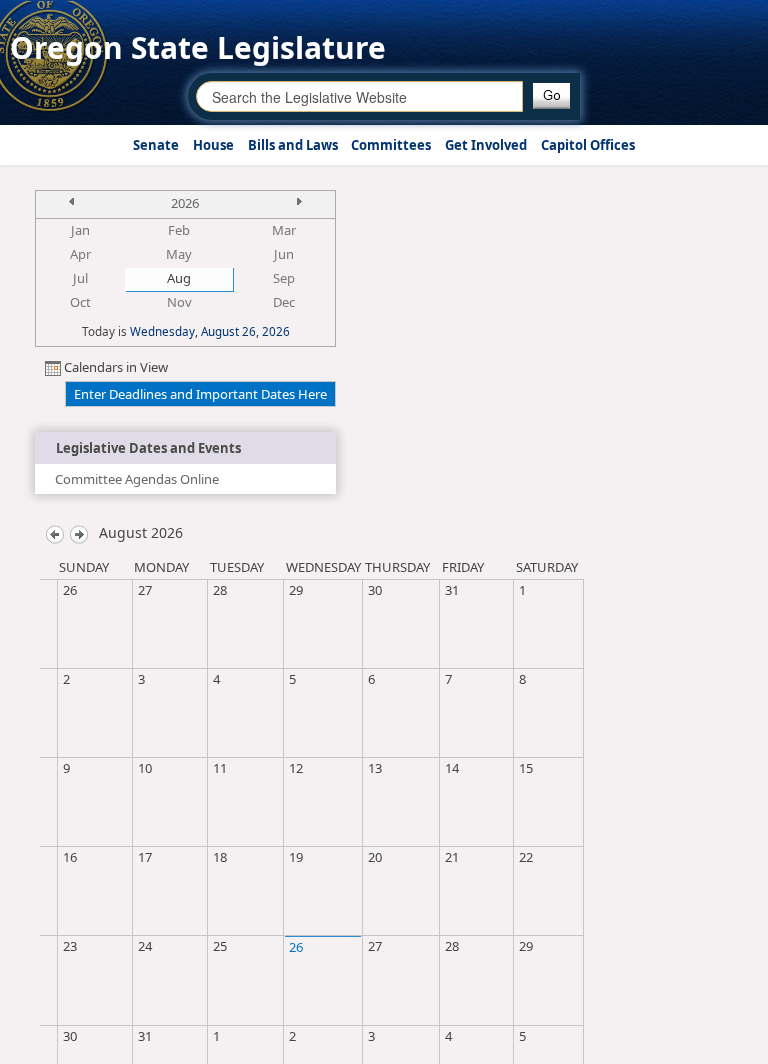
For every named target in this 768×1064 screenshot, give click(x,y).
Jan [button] (80, 230)
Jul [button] (80, 278)
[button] (551, 96)
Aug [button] (179, 278)
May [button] (179, 254)
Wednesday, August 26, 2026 (210, 331)
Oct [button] (80, 302)
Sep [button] (284, 278)
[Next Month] (79, 533)
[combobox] (359, 96)
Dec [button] (284, 302)
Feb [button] (179, 230)
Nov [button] (179, 302)
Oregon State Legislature (198, 47)
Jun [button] (284, 254)
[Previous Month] (55, 533)
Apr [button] (80, 254)
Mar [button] (284, 230)
